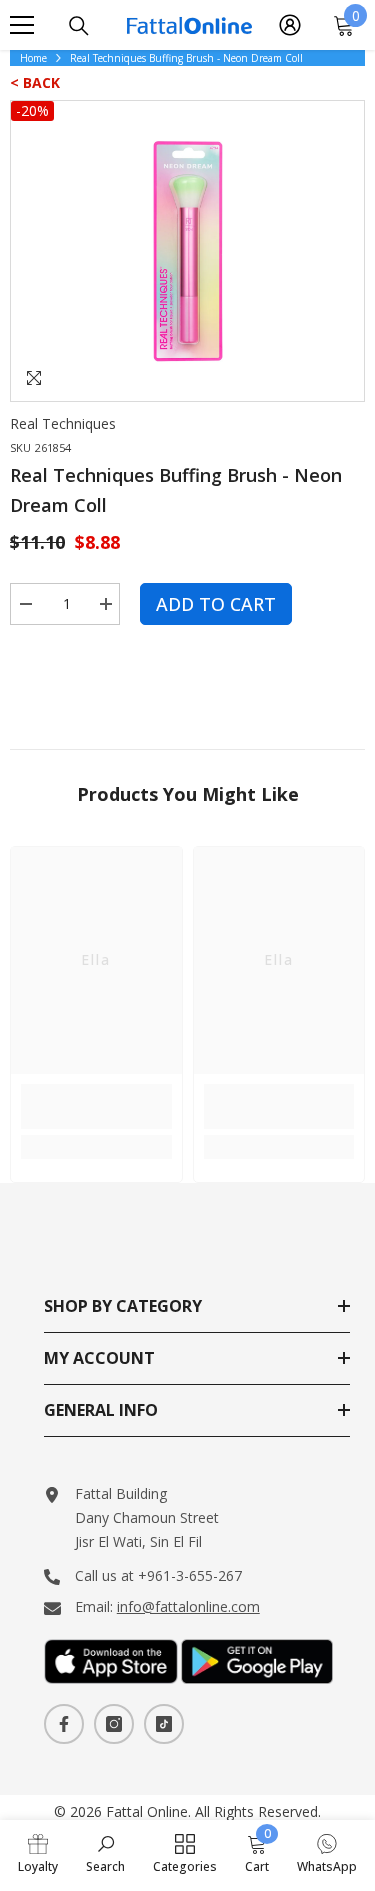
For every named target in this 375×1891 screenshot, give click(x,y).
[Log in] (290, 25)
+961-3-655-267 (190, 1575)
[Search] (79, 26)
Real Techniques (63, 423)
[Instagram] (114, 1724)
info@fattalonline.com (188, 1606)
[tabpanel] (187, 251)
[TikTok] (164, 1724)
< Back (35, 82)
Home (33, 58)
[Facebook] (64, 1724)
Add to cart (216, 604)
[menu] (22, 25)
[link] (96, 1106)
